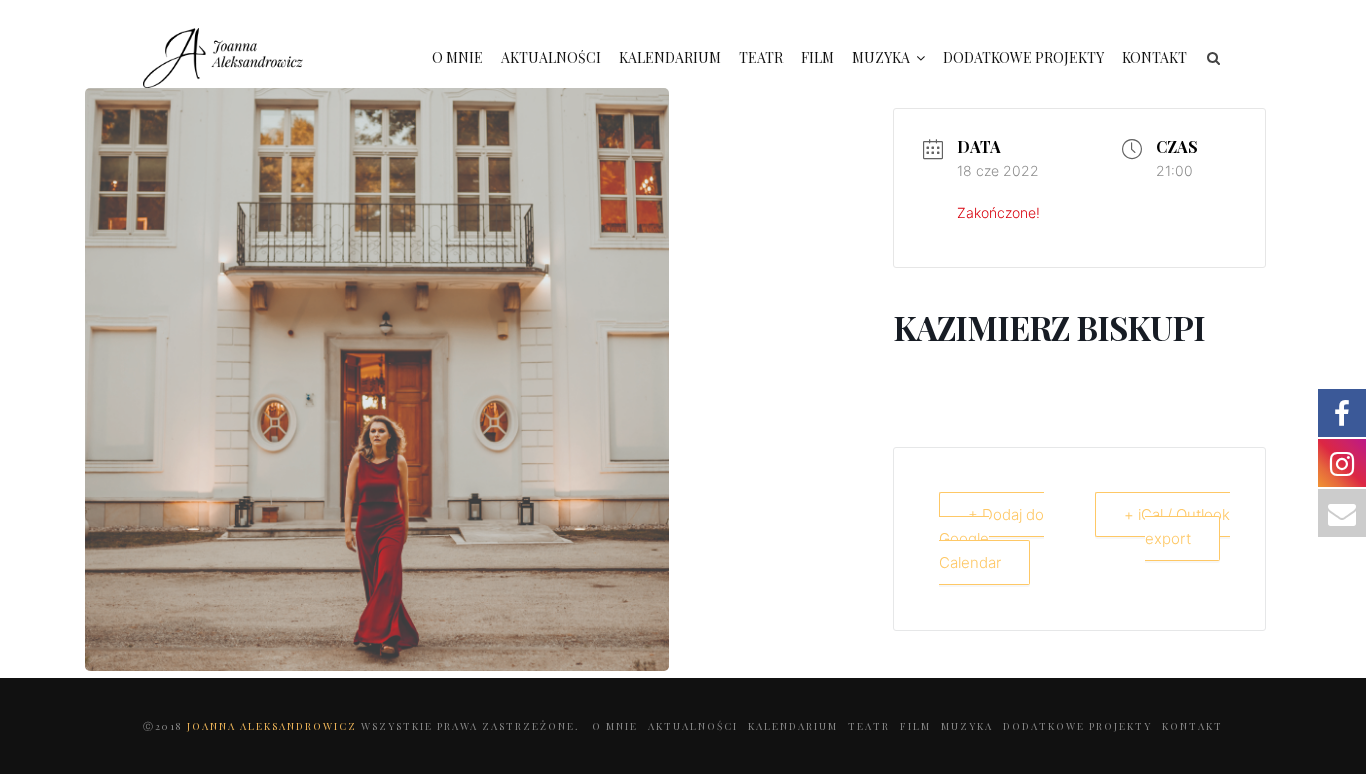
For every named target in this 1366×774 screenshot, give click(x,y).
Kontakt (1154, 57)
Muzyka (881, 57)
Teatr (761, 57)
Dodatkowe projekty (1023, 57)
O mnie (457, 57)
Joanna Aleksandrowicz (274, 726)
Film (817, 57)
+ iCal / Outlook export (1177, 526)
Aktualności (551, 57)
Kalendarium (670, 57)
